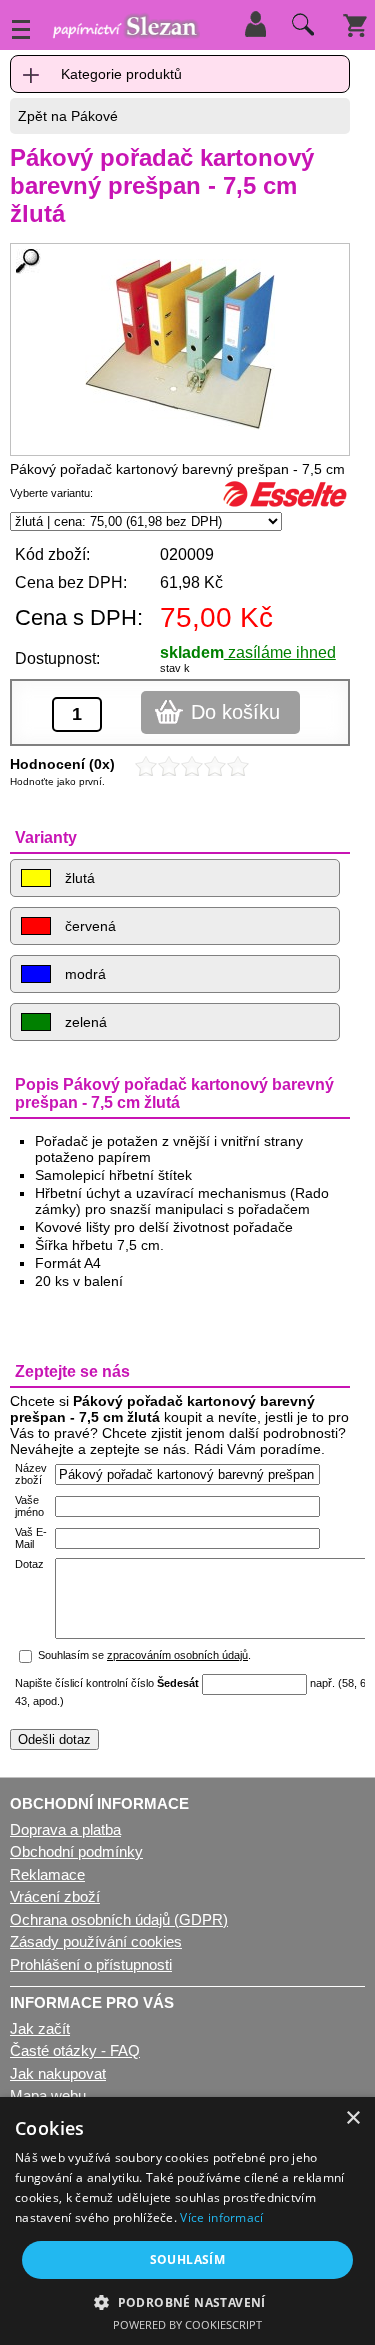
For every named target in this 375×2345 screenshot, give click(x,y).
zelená (84, 1022)
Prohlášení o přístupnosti (91, 1964)
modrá (83, 974)
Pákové (94, 116)
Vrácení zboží (55, 1896)
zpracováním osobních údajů (177, 1655)
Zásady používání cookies (96, 1941)
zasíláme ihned (280, 652)
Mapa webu (48, 2095)
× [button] (352, 2118)
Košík (355, 24)
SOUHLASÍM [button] (188, 2259)
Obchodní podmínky (76, 1851)
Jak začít (40, 2028)
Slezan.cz (125, 29)
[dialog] (187, 2221)
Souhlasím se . (144, 1655)
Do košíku (235, 712)
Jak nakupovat (58, 2073)
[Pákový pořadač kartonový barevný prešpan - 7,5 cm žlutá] (180, 344)
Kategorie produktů (121, 74)
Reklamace (47, 1874)
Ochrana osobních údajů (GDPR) (119, 1919)
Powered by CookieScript (187, 2324)
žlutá (78, 878)
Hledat (300, 29)
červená (88, 926)
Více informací (221, 2217)
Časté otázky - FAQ (75, 2050)
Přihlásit (255, 24)
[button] (187, 2301)
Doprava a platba (65, 1829)
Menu (21, 29)
